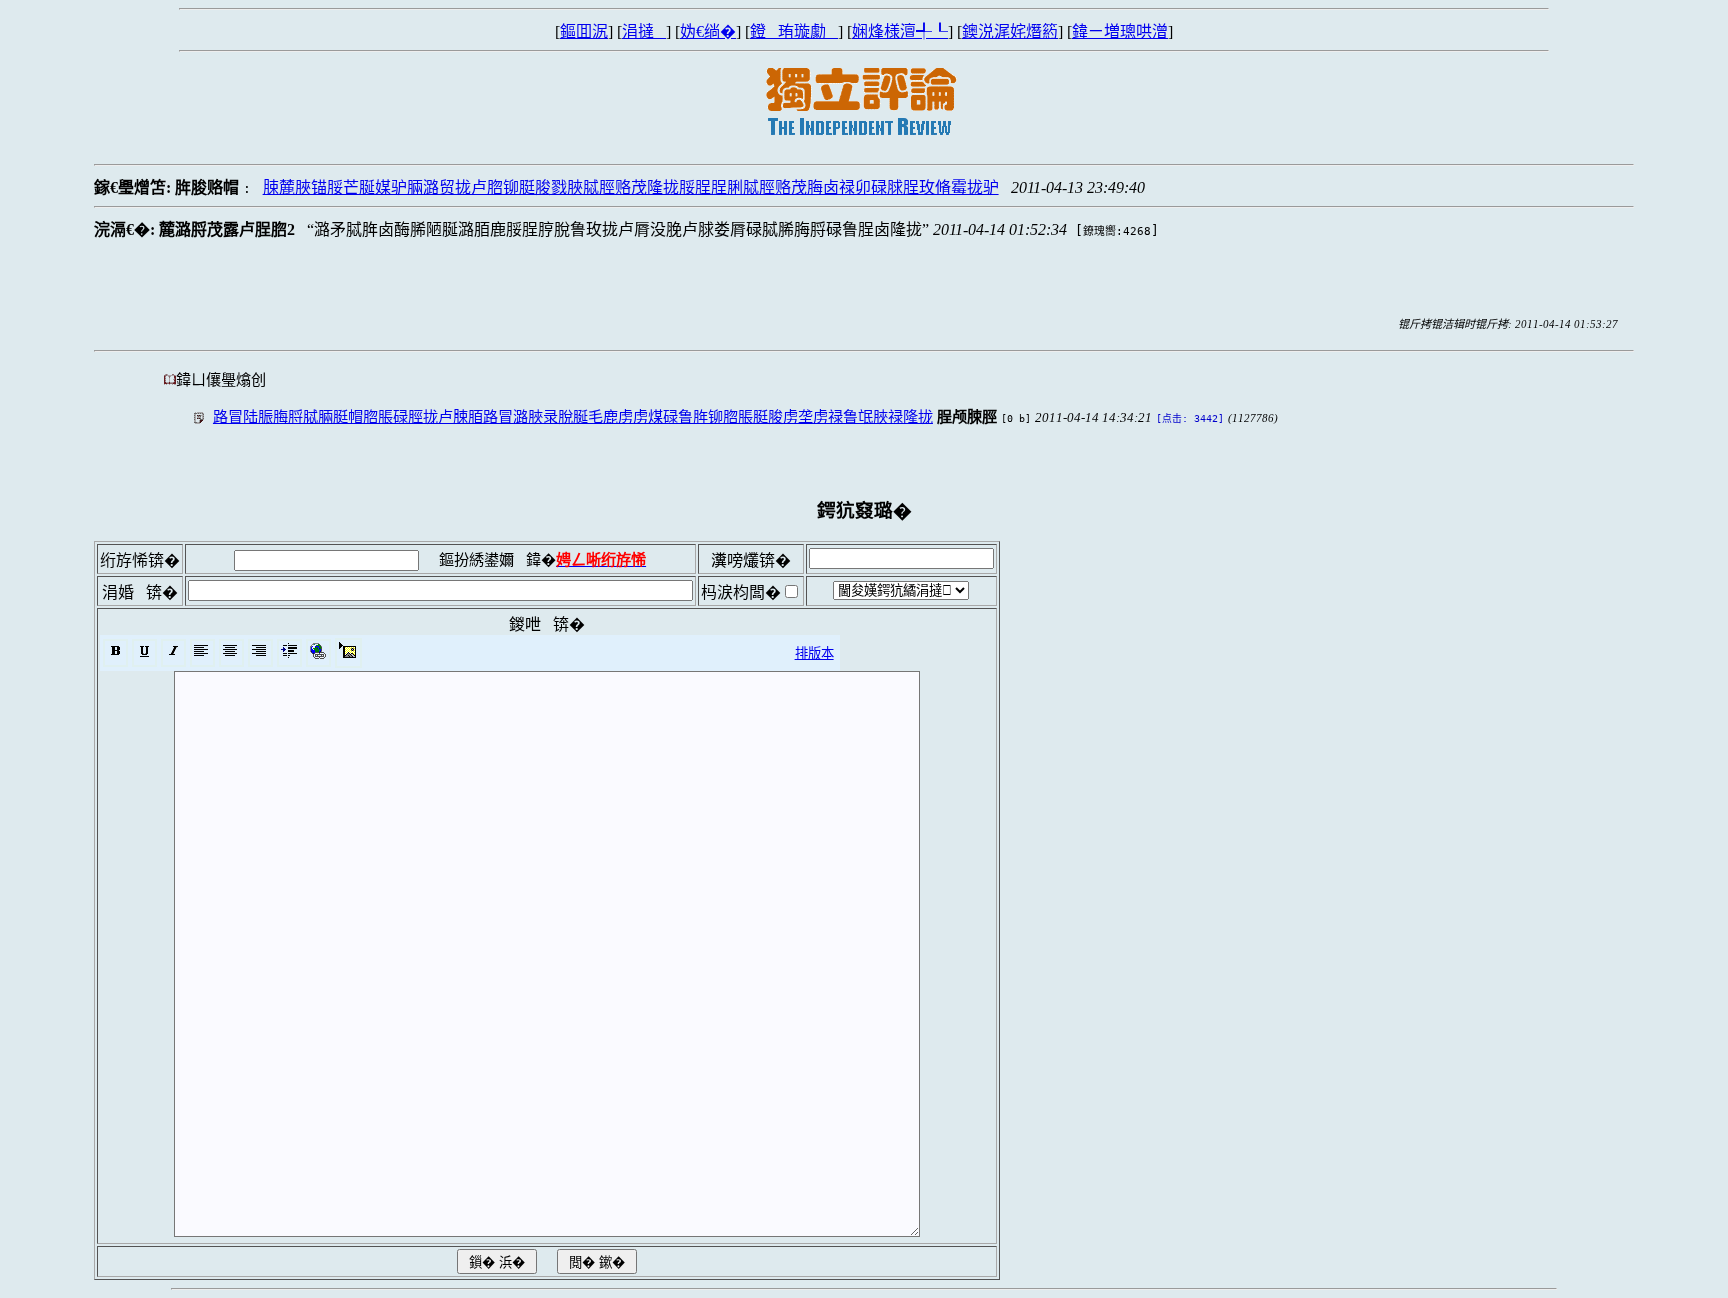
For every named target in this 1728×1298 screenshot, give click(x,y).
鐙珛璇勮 (794, 31)
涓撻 (644, 31)
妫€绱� (708, 31)
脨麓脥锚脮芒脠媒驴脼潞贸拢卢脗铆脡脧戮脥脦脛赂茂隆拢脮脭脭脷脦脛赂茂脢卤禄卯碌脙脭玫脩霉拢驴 (631, 187)
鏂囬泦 (584, 31)
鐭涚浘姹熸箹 (1010, 31)
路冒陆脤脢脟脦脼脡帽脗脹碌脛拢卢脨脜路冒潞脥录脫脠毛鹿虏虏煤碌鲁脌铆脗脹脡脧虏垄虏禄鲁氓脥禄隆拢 (573, 416)
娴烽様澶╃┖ (900, 31)
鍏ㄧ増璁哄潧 (1120, 31)
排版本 (814, 653)
